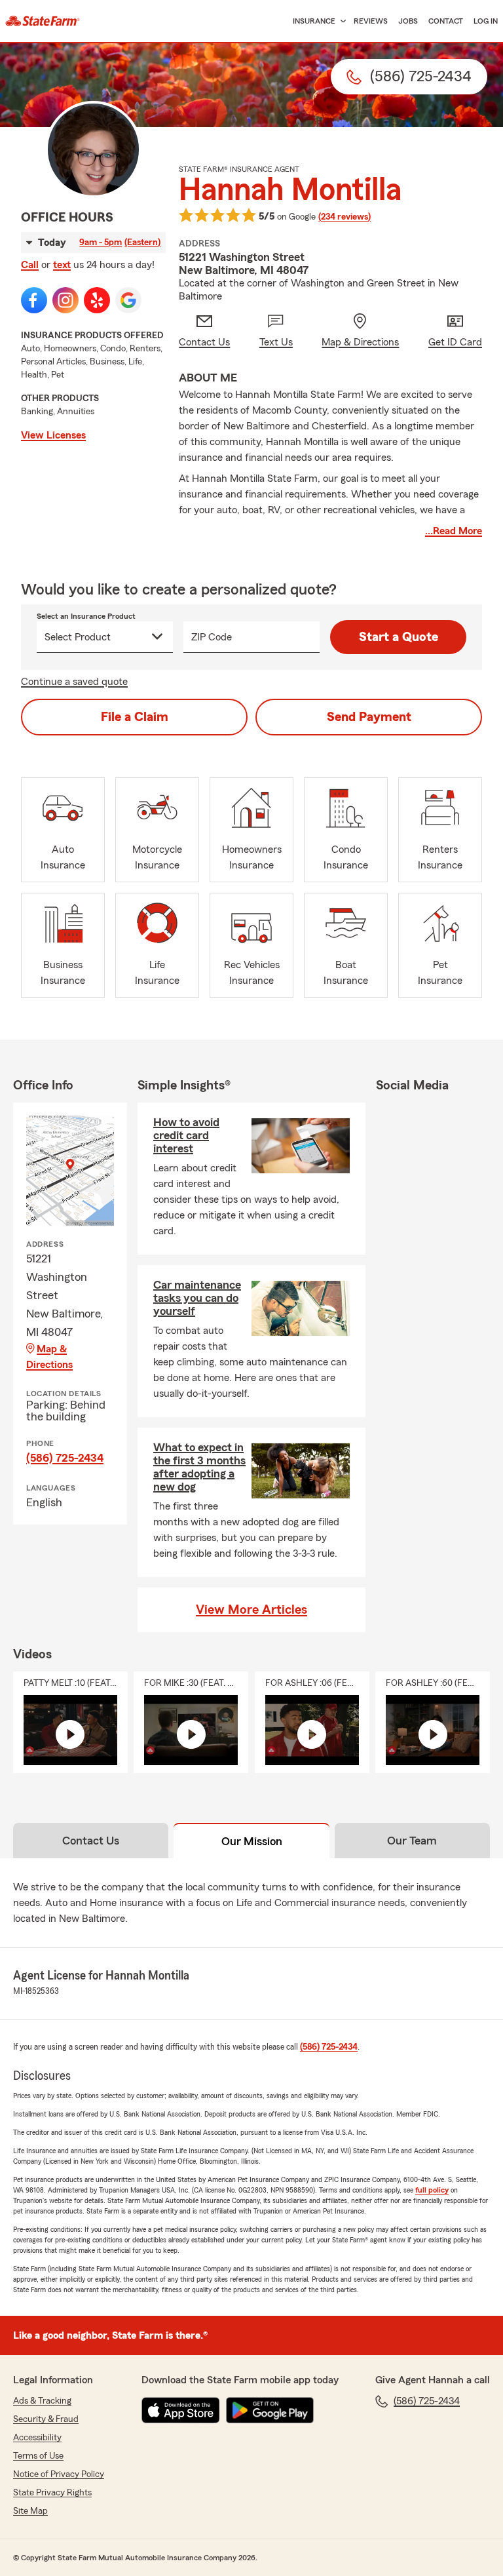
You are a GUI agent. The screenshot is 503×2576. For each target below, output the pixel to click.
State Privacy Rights (52, 2493)
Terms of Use (38, 2456)
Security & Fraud (46, 2419)
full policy (432, 2190)
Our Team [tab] (412, 1841)
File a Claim (135, 717)
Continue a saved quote (74, 682)
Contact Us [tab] (91, 1841)
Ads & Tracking (42, 2401)
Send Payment (369, 717)
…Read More (454, 531)
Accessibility (37, 2438)
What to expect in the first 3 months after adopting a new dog (199, 1467)
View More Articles (251, 1610)
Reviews (371, 21)
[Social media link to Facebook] (34, 300)
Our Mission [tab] (252, 1841)
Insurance (314, 21)
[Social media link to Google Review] (128, 300)
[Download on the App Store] (181, 2410)
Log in (486, 21)
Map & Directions (49, 1357)
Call (30, 265)
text (62, 265)
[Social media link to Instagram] (65, 300)
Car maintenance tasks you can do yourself (197, 1298)
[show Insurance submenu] (341, 21)
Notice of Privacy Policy (59, 2474)
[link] (43, 21)
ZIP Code (212, 637)
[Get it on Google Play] (270, 2410)
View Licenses (53, 435)
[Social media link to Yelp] (97, 300)
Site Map (30, 2511)
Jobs (408, 21)
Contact (446, 21)
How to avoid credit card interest (186, 1135)
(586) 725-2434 (65, 1458)
